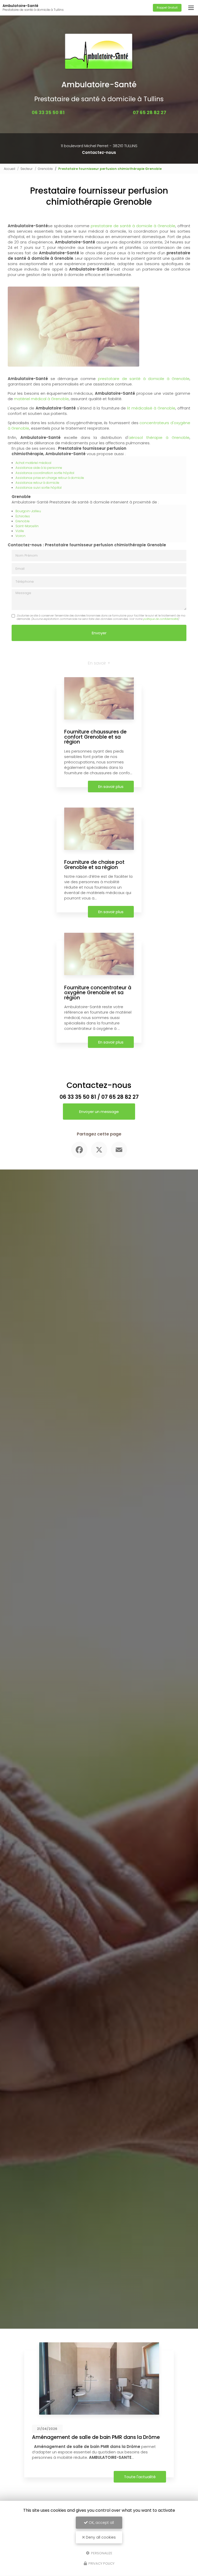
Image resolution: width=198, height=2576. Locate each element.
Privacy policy (101, 2563)
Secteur (27, 169)
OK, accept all (101, 2523)
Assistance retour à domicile (37, 483)
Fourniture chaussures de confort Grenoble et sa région (95, 737)
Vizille (20, 531)
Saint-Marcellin (27, 526)
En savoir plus (111, 787)
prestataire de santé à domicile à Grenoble (133, 226)
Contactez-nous (99, 152)
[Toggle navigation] (191, 8)
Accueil (10, 169)
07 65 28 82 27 (150, 112)
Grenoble (45, 169)
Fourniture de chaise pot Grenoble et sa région (94, 865)
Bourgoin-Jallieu (28, 511)
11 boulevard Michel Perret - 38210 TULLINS (99, 146)
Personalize (101, 2553)
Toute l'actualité (168, 2477)
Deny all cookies (100, 2537)
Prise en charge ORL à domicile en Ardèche (113, 2437)
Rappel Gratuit (167, 7)
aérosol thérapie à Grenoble (159, 437)
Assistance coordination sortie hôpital (45, 473)
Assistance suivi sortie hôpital (39, 488)
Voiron (20, 536)
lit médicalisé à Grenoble (151, 408)
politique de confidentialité (160, 619)
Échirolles (23, 516)
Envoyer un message (99, 1112)
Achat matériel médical (33, 463)
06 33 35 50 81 (48, 112)
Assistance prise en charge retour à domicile (50, 478)
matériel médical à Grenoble (41, 399)
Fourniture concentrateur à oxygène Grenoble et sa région (98, 993)
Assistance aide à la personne (39, 468)
